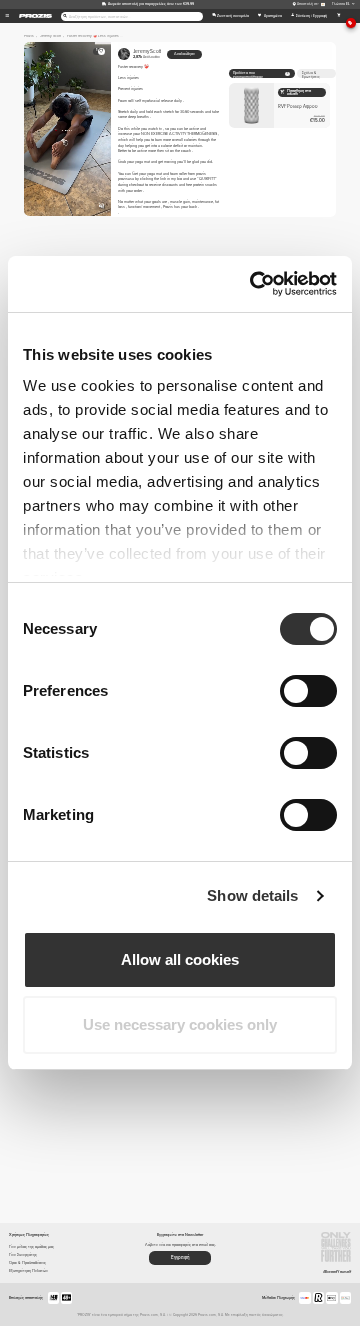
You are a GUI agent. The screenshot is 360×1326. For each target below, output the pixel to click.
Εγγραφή (180, 1257)
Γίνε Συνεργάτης (23, 1254)
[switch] (308, 691)
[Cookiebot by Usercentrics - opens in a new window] (254, 284)
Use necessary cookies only (180, 1024)
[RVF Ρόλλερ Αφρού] (280, 105)
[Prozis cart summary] (338, 16)
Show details (252, 895)
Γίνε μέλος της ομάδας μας (31, 1246)
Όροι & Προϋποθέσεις (27, 1262)
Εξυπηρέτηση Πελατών (28, 1270)
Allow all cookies (180, 959)
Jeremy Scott (147, 53)
